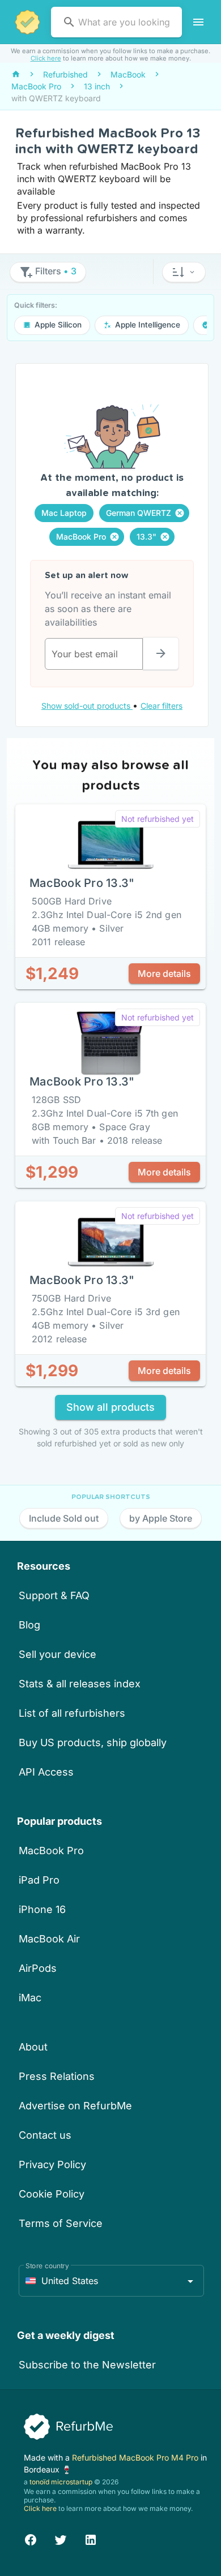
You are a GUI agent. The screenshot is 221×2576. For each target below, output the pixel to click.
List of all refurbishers (72, 1713)
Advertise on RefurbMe (75, 2106)
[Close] (180, 513)
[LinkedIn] (91, 2538)
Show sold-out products (87, 706)
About (33, 2047)
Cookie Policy (52, 2194)
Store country (47, 2266)
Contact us (45, 2135)
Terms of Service (61, 2223)
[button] (184, 272)
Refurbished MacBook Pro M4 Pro (136, 2457)
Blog (29, 1625)
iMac (30, 1998)
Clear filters (161, 706)
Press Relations (57, 2076)
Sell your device (58, 1654)
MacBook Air (49, 1939)
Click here (46, 58)
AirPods (38, 1968)
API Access (46, 1772)
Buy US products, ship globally (93, 1743)
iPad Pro (39, 1880)
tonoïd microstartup (61, 2482)
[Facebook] (31, 2538)
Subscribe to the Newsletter (87, 2365)
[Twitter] (61, 2538)
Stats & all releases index (80, 1684)
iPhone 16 (42, 1909)
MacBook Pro (51, 1851)
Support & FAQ (54, 1595)
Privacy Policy (52, 2164)
